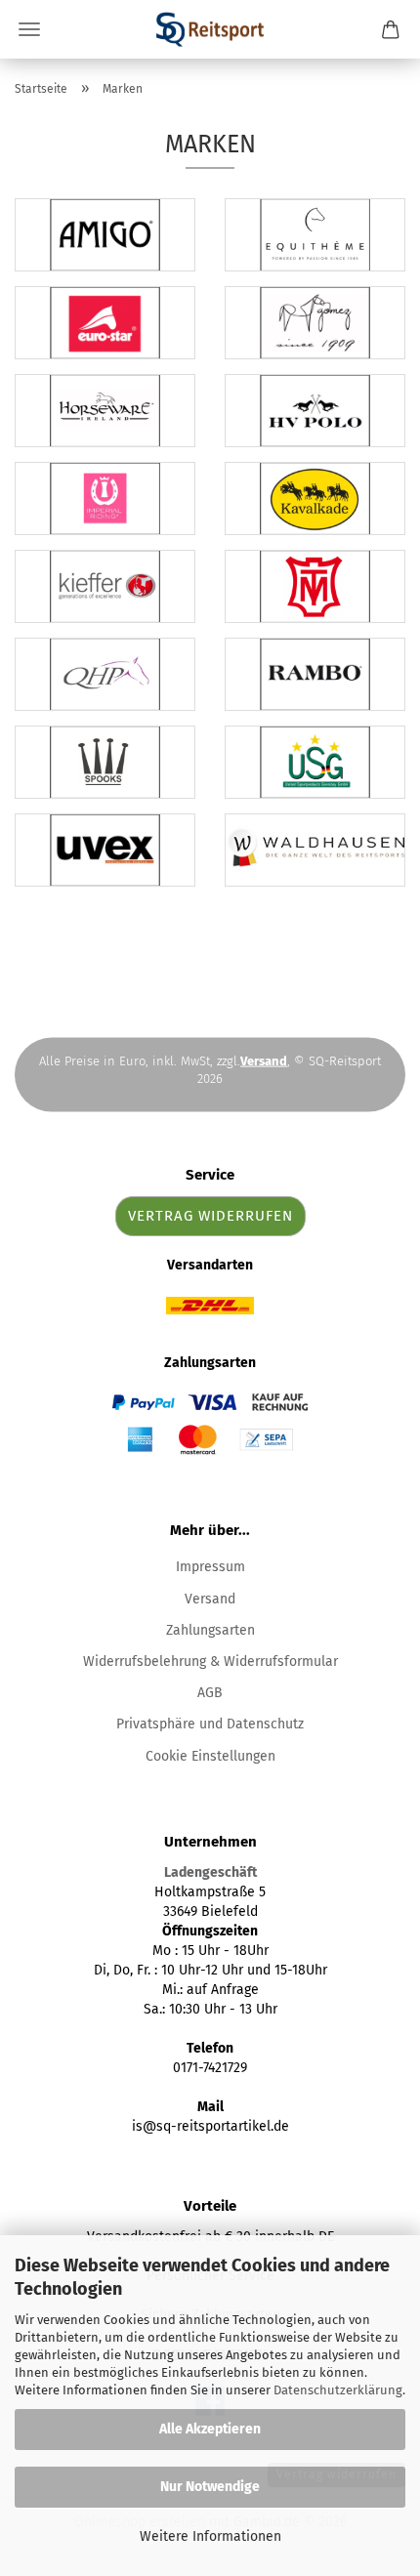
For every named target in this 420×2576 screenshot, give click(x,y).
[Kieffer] (105, 586)
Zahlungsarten (210, 1630)
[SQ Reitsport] (210, 29)
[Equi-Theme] (315, 235)
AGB (210, 1693)
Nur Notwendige (210, 2487)
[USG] (315, 762)
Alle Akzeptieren (210, 2429)
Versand (210, 1599)
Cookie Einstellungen (210, 1756)
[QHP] (105, 674)
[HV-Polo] (315, 411)
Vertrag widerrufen (210, 1216)
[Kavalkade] (315, 499)
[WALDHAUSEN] (315, 850)
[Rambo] (315, 674)
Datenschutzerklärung (338, 2390)
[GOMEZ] (315, 323)
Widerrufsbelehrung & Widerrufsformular (210, 1662)
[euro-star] (105, 323)
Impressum (210, 1567)
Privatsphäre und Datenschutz (210, 1724)
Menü (29, 29)
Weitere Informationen (210, 2536)
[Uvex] (105, 850)
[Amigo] (105, 235)
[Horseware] (105, 411)
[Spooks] (105, 762)
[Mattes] (315, 586)
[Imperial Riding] (105, 499)
